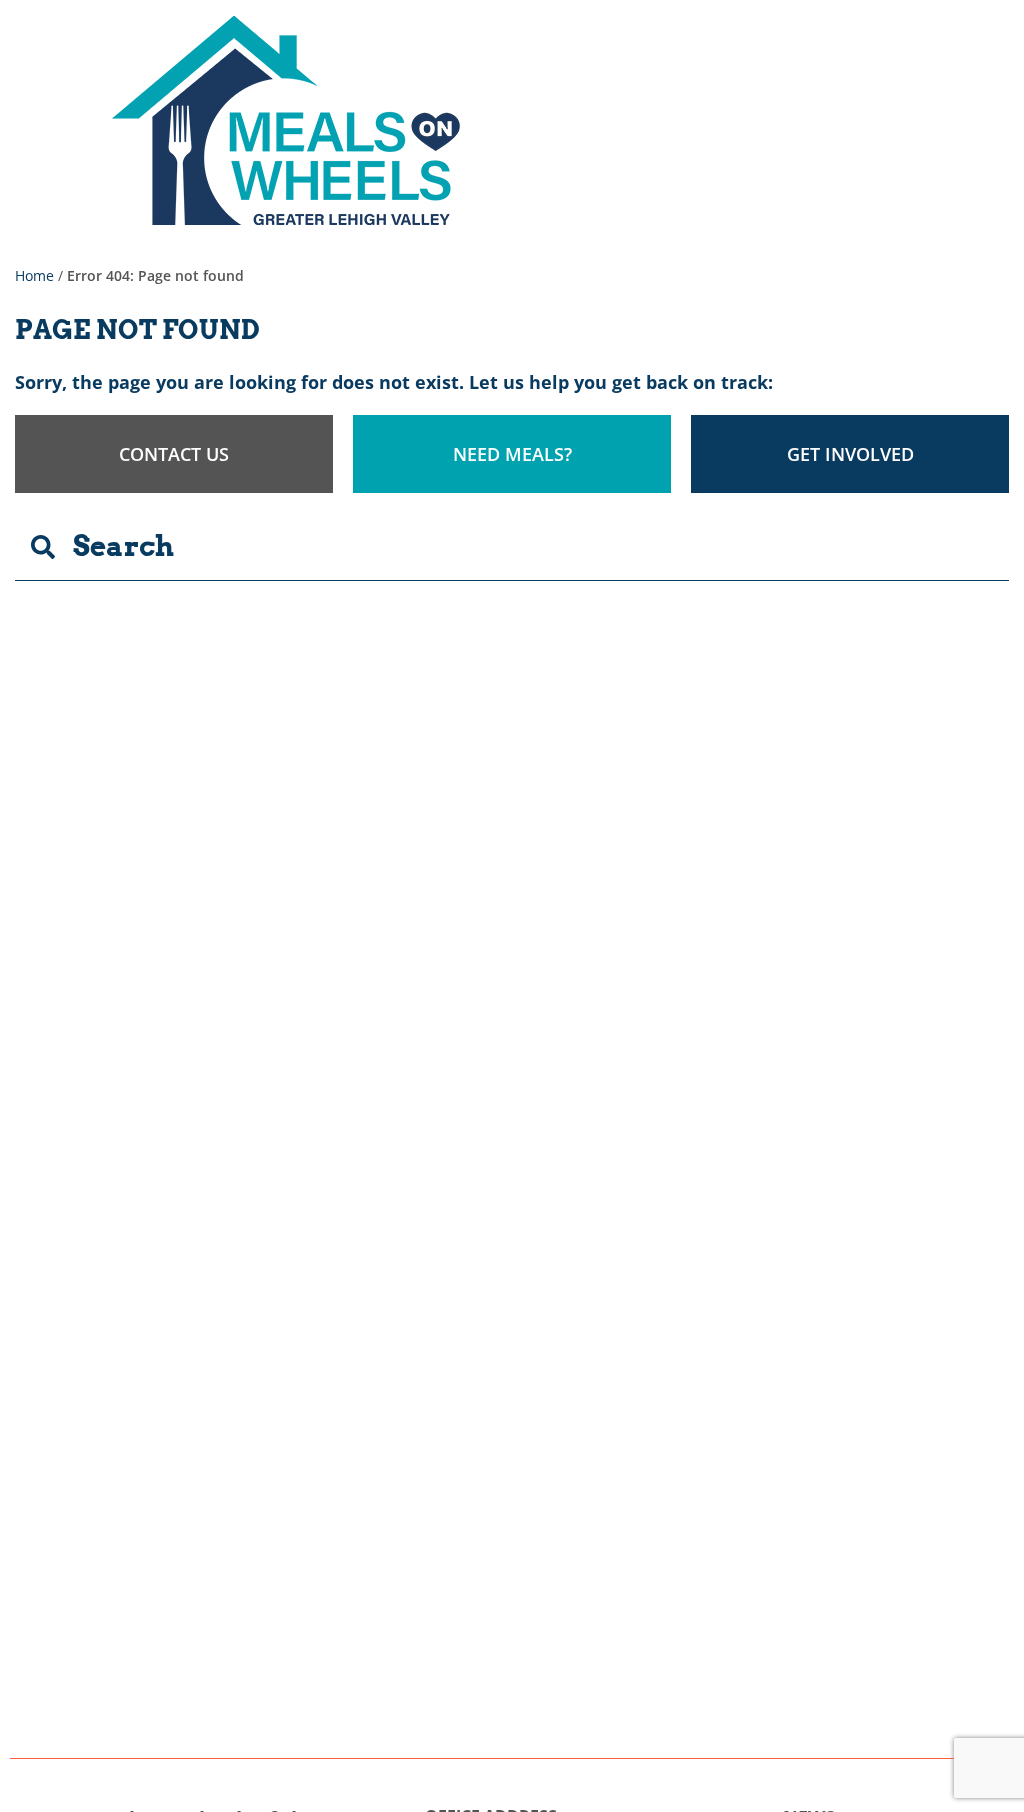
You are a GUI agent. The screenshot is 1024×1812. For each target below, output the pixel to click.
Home (34, 275)
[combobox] (512, 547)
